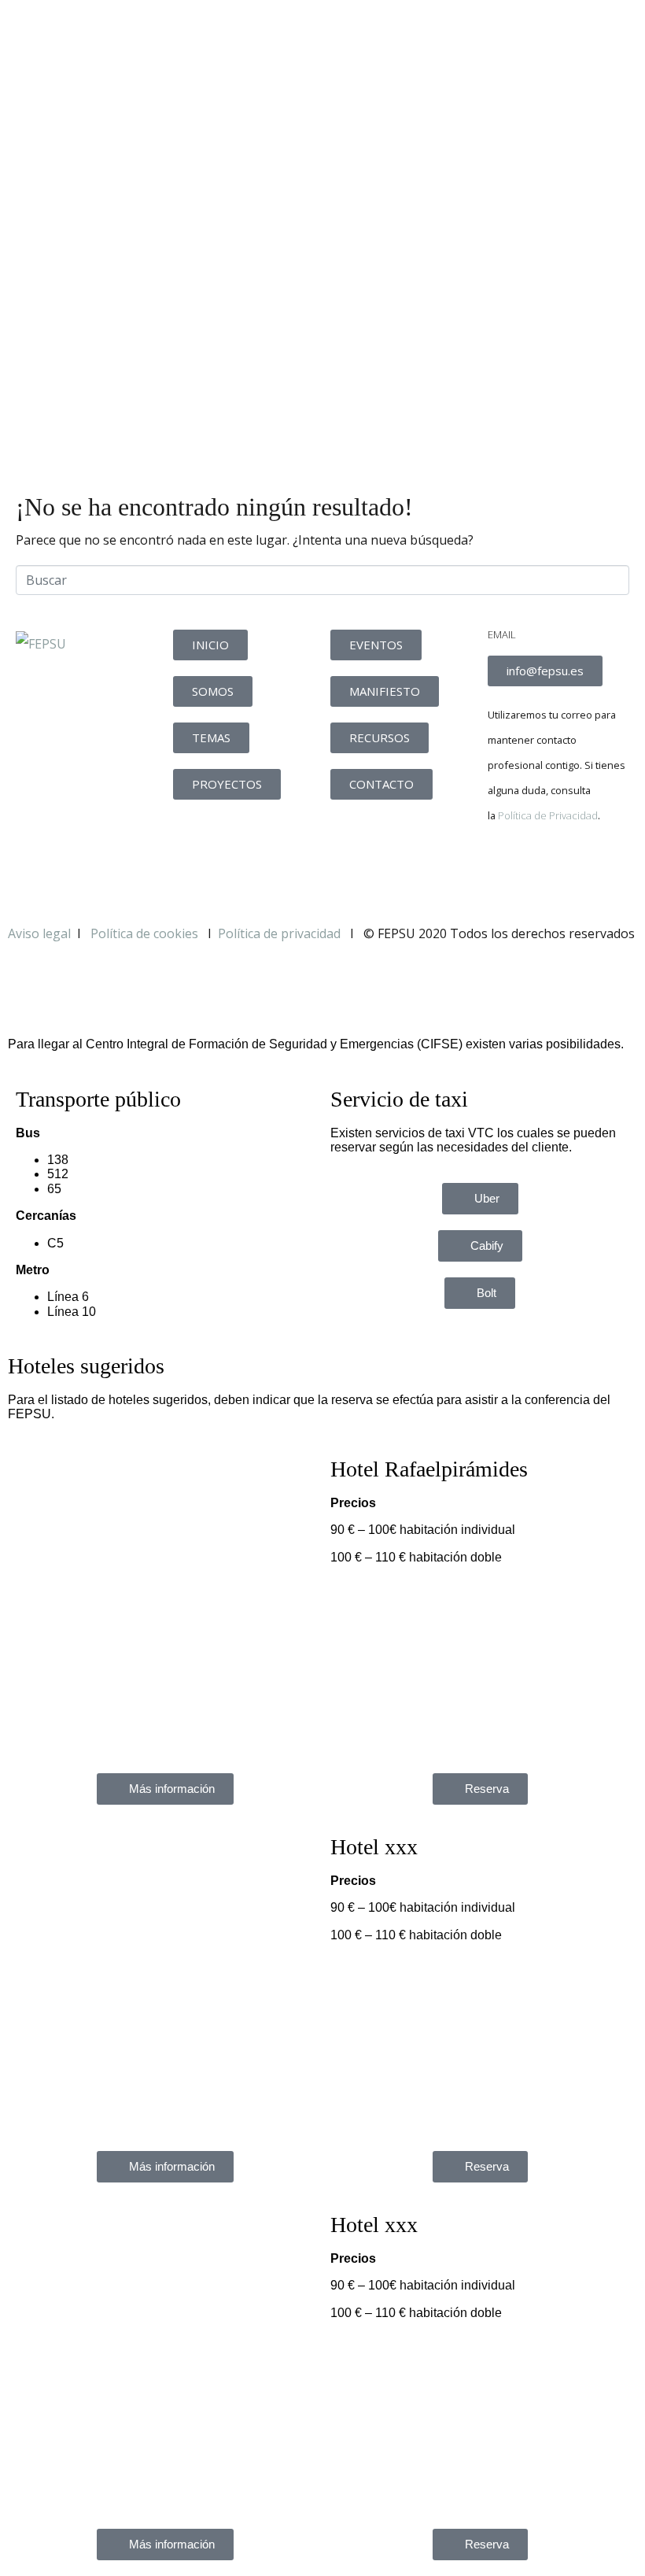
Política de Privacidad (548, 815)
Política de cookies (146, 933)
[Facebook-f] (507, 870)
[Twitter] (550, 870)
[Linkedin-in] (592, 870)
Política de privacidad (279, 933)
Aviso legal (39, 933)
